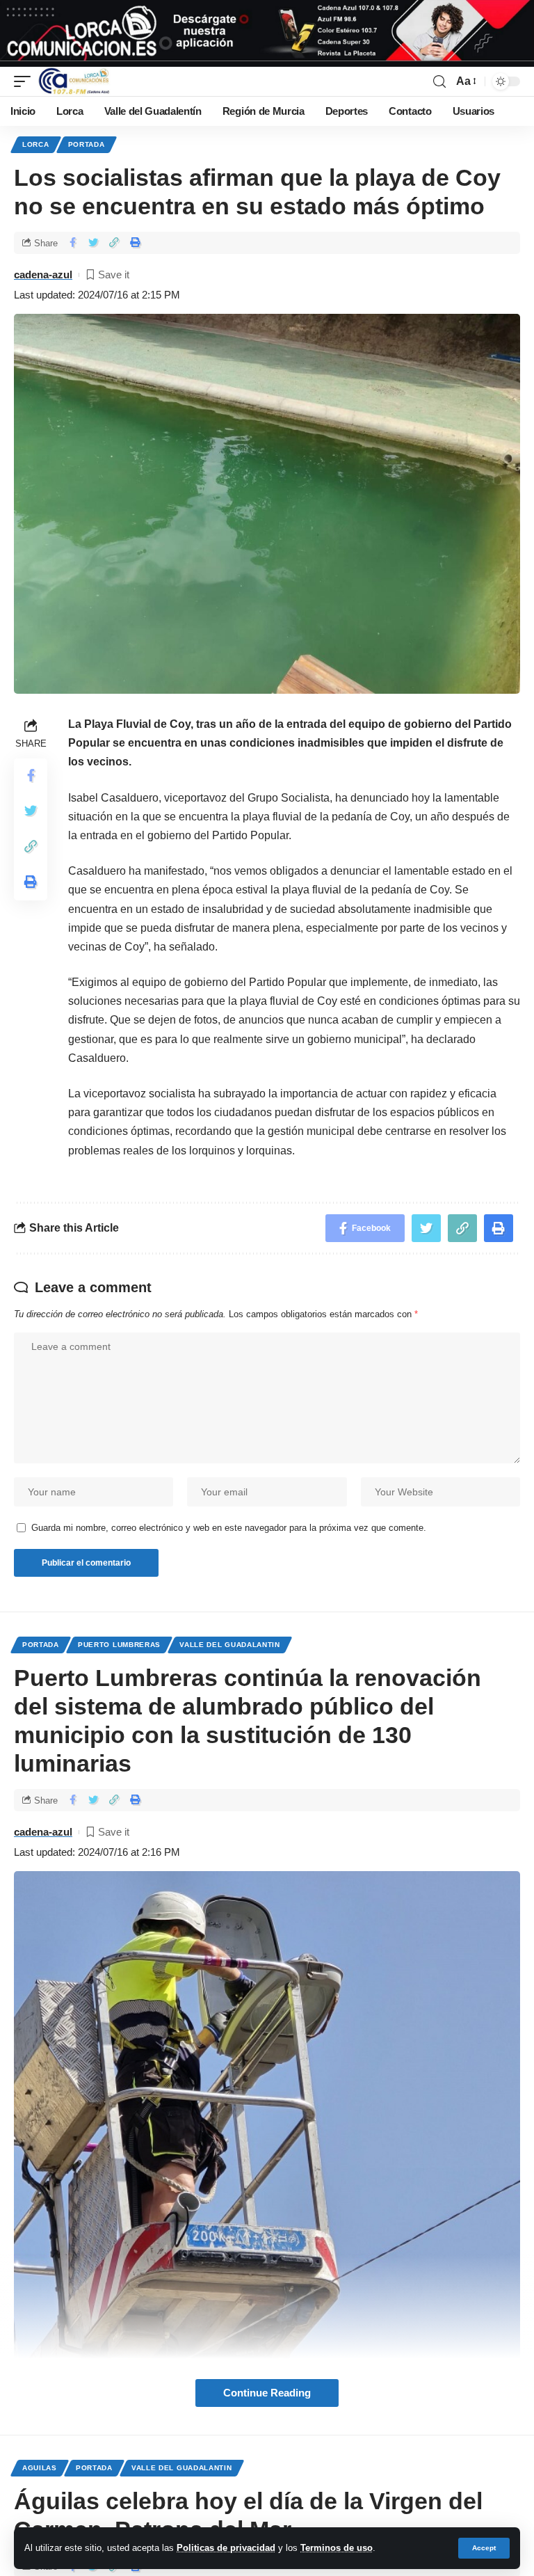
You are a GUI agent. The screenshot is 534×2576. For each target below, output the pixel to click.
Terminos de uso (337, 2548)
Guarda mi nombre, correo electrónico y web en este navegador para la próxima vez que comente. (229, 1528)
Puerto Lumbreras (119, 1645)
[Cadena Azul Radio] (74, 81)
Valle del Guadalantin (230, 1645)
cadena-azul (43, 275)
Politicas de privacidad (226, 2548)
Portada (87, 144)
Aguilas (40, 2468)
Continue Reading (267, 2393)
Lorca (36, 144)
